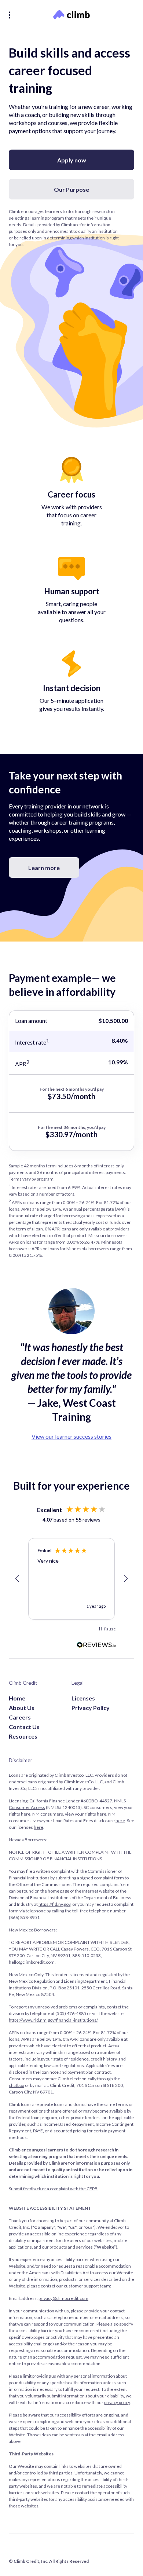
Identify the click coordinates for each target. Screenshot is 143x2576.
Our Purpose (71, 189)
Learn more (44, 868)
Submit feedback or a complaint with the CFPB (53, 2189)
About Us (22, 1708)
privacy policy (117, 2402)
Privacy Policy (91, 1708)
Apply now (72, 160)
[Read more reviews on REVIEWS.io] (96, 1645)
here (26, 1814)
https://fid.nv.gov (54, 1904)
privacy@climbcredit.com (63, 2298)
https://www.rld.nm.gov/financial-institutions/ (53, 2020)
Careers (20, 1717)
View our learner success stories (71, 1436)
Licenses (83, 1698)
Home (17, 1698)
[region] (71, 1579)
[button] (18, 1579)
